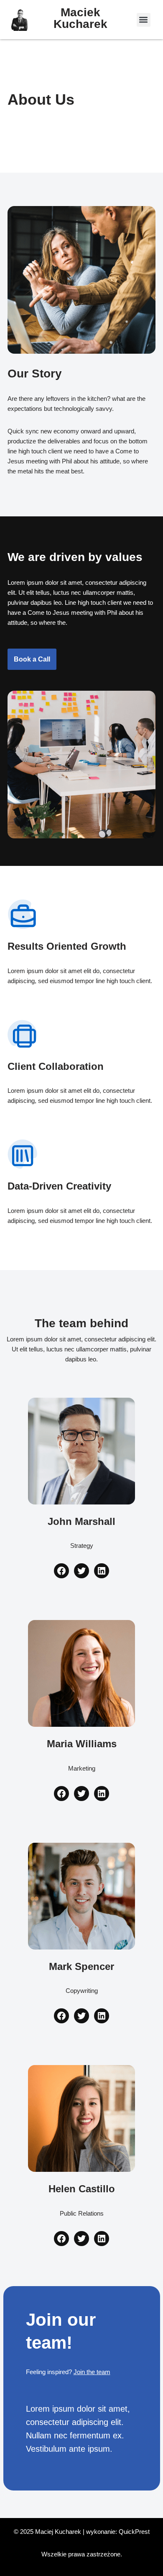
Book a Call (32, 659)
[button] (144, 20)
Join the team (92, 2372)
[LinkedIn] (102, 1571)
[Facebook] (61, 1571)
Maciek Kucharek (80, 18)
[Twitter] (81, 1571)
